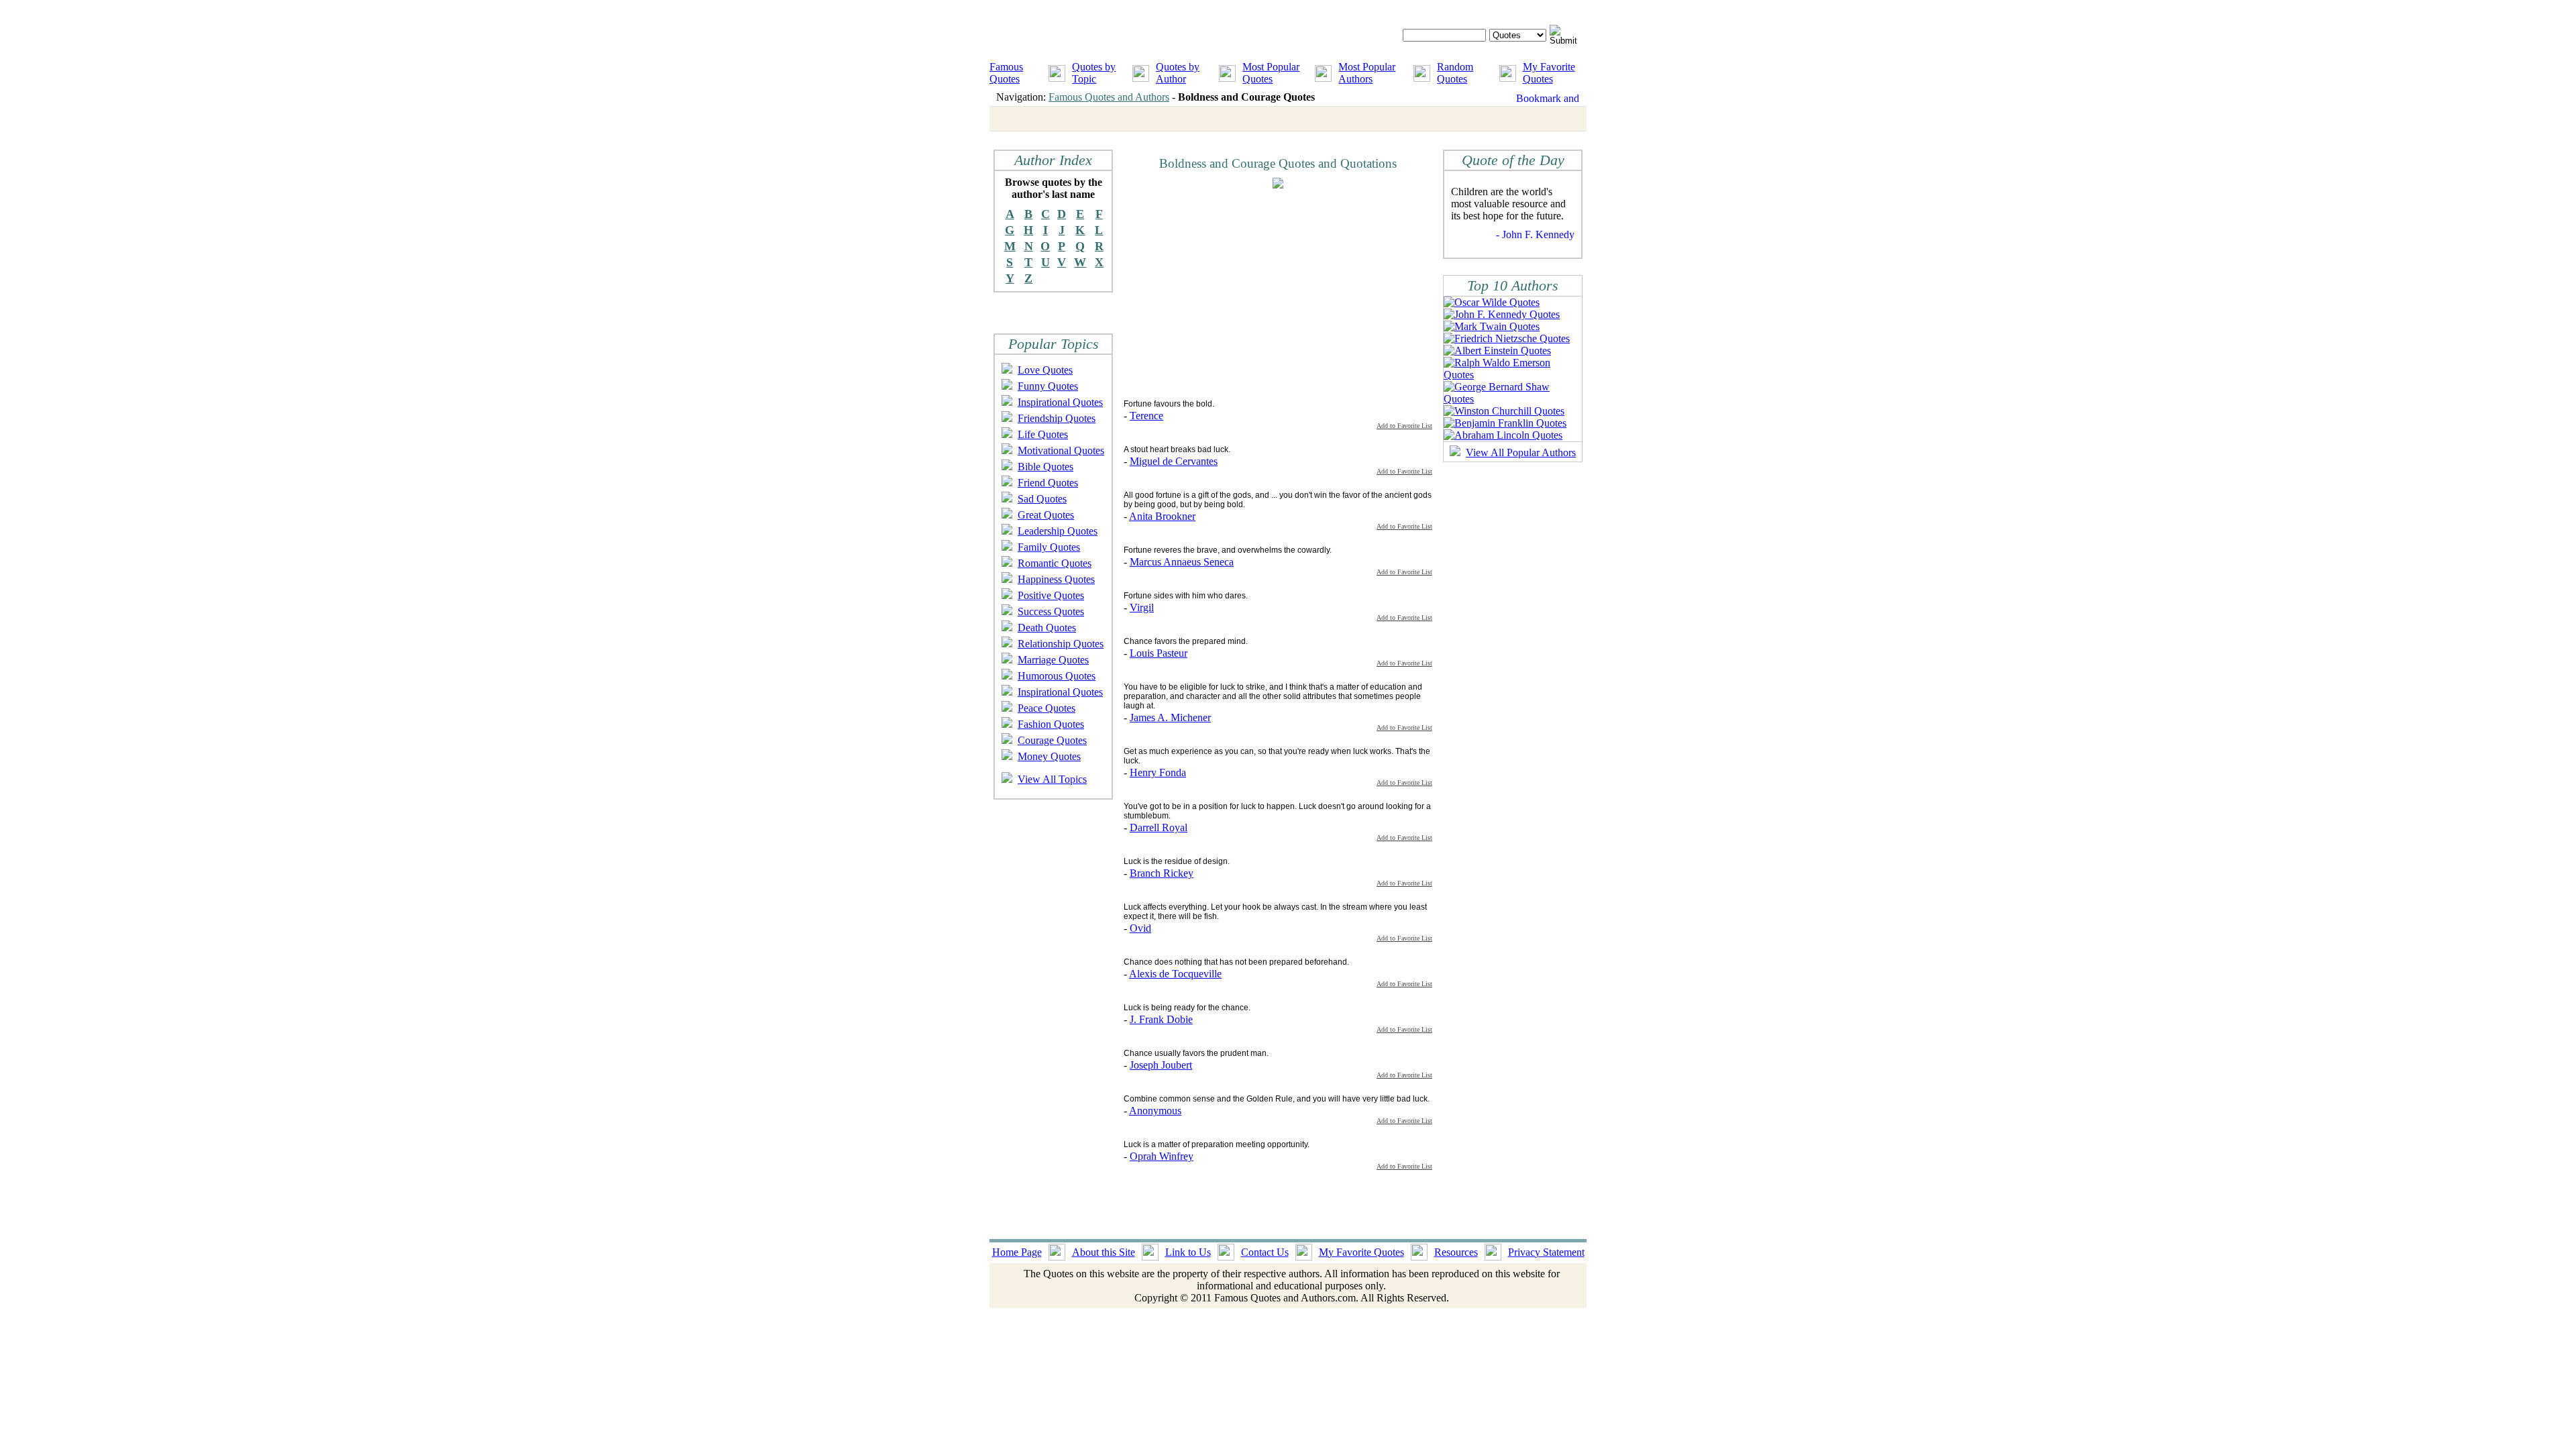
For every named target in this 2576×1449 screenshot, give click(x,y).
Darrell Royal (1159, 827)
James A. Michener (1170, 717)
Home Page (1017, 1252)
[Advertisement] (1236, 293)
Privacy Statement (1546, 1252)
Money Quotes (1049, 756)
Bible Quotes (1045, 467)
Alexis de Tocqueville (1175, 974)
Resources (1456, 1252)
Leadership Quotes (1058, 531)
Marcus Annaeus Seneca (1182, 562)
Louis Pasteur (1159, 653)
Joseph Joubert (1161, 1065)
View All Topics (1052, 779)
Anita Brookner (1162, 516)
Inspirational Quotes (1060, 402)
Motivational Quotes (1061, 450)
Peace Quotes (1046, 708)
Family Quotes (1049, 547)
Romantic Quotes (1055, 563)
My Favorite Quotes (1549, 73)
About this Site (1104, 1252)
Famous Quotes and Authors (1109, 97)
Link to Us (1188, 1252)
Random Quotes (1455, 73)
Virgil (1142, 607)
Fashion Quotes (1051, 724)
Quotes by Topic (1094, 73)
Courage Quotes (1052, 740)
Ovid (1140, 928)
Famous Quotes (1006, 73)
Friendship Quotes (1057, 418)
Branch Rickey (1162, 873)
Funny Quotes (1048, 386)
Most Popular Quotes (1271, 73)
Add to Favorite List (1404, 426)
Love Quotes (1045, 370)
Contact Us (1265, 1252)
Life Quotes (1043, 434)
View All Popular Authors (1521, 452)
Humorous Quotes (1057, 676)
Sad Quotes (1042, 499)
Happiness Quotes (1056, 579)
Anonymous (1155, 1111)
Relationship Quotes (1061, 644)
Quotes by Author (1178, 73)
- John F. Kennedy (1535, 234)
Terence (1146, 416)
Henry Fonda (1158, 772)
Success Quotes (1051, 611)
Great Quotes (1046, 515)
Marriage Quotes (1053, 660)
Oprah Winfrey (1162, 1156)
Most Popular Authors (1367, 73)
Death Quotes (1047, 628)
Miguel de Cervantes (1174, 461)
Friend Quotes (1048, 483)
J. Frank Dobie (1161, 1019)
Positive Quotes (1051, 595)
